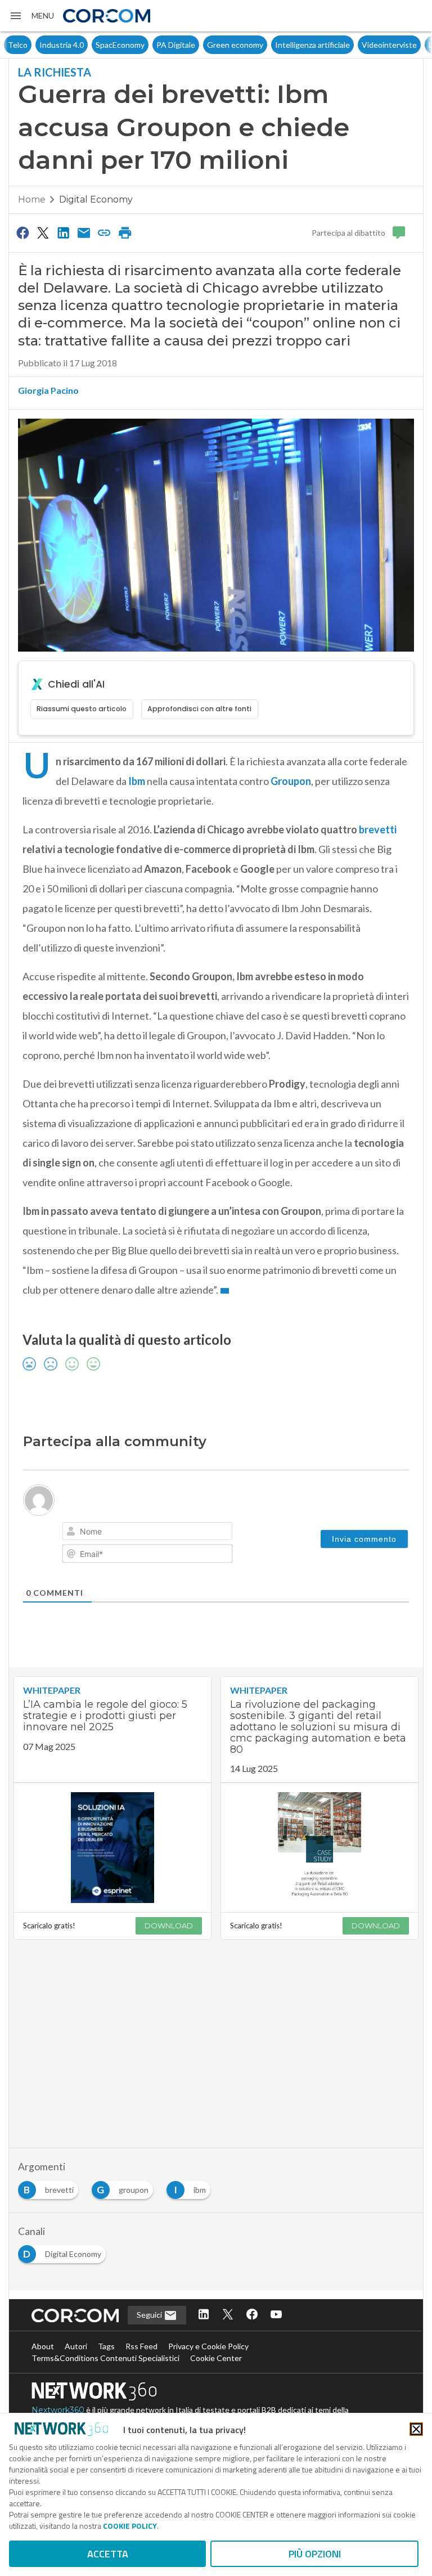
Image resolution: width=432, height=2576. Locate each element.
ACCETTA (108, 2554)
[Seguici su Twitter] (228, 2315)
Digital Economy (96, 199)
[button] (31, 16)
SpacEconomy (89, 45)
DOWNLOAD (169, 1926)
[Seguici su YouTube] (276, 2315)
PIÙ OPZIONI (315, 2554)
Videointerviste (358, 45)
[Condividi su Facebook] (22, 232)
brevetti (377, 829)
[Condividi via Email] (84, 232)
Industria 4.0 (30, 45)
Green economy (204, 45)
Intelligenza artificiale (281, 45)
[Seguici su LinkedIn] (204, 2315)
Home (32, 199)
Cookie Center (216, 2358)
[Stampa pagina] (125, 232)
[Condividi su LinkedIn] (64, 232)
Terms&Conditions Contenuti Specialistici (105, 2358)
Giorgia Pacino (48, 390)
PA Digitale (144, 45)
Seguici (150, 2315)
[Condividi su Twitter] (43, 232)
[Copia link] (105, 232)
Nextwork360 (58, 2410)
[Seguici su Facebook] (252, 2315)
